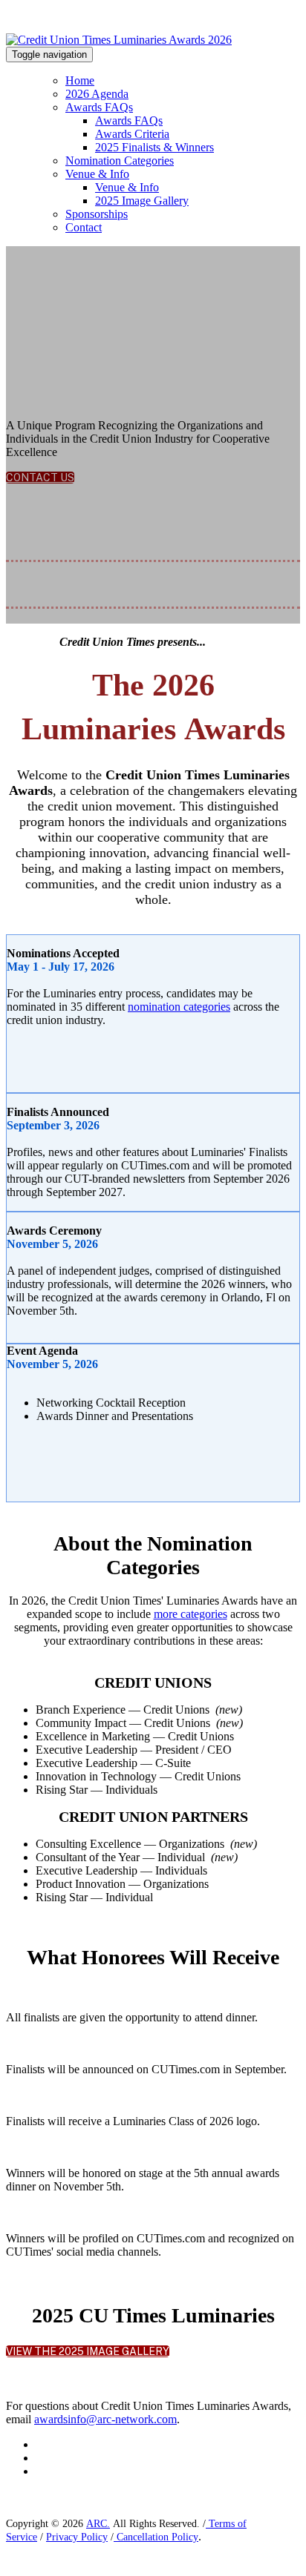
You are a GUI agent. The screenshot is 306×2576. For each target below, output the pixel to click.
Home (80, 80)
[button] (40, 478)
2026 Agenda (97, 94)
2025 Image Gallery (142, 201)
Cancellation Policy (156, 2537)
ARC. (98, 2524)
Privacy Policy (77, 2537)
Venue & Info (97, 174)
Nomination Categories (120, 161)
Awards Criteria (132, 134)
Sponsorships (97, 214)
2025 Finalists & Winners (154, 147)
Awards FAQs (99, 107)
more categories (191, 1614)
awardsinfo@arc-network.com (105, 2419)
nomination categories (179, 1007)
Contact (84, 227)
